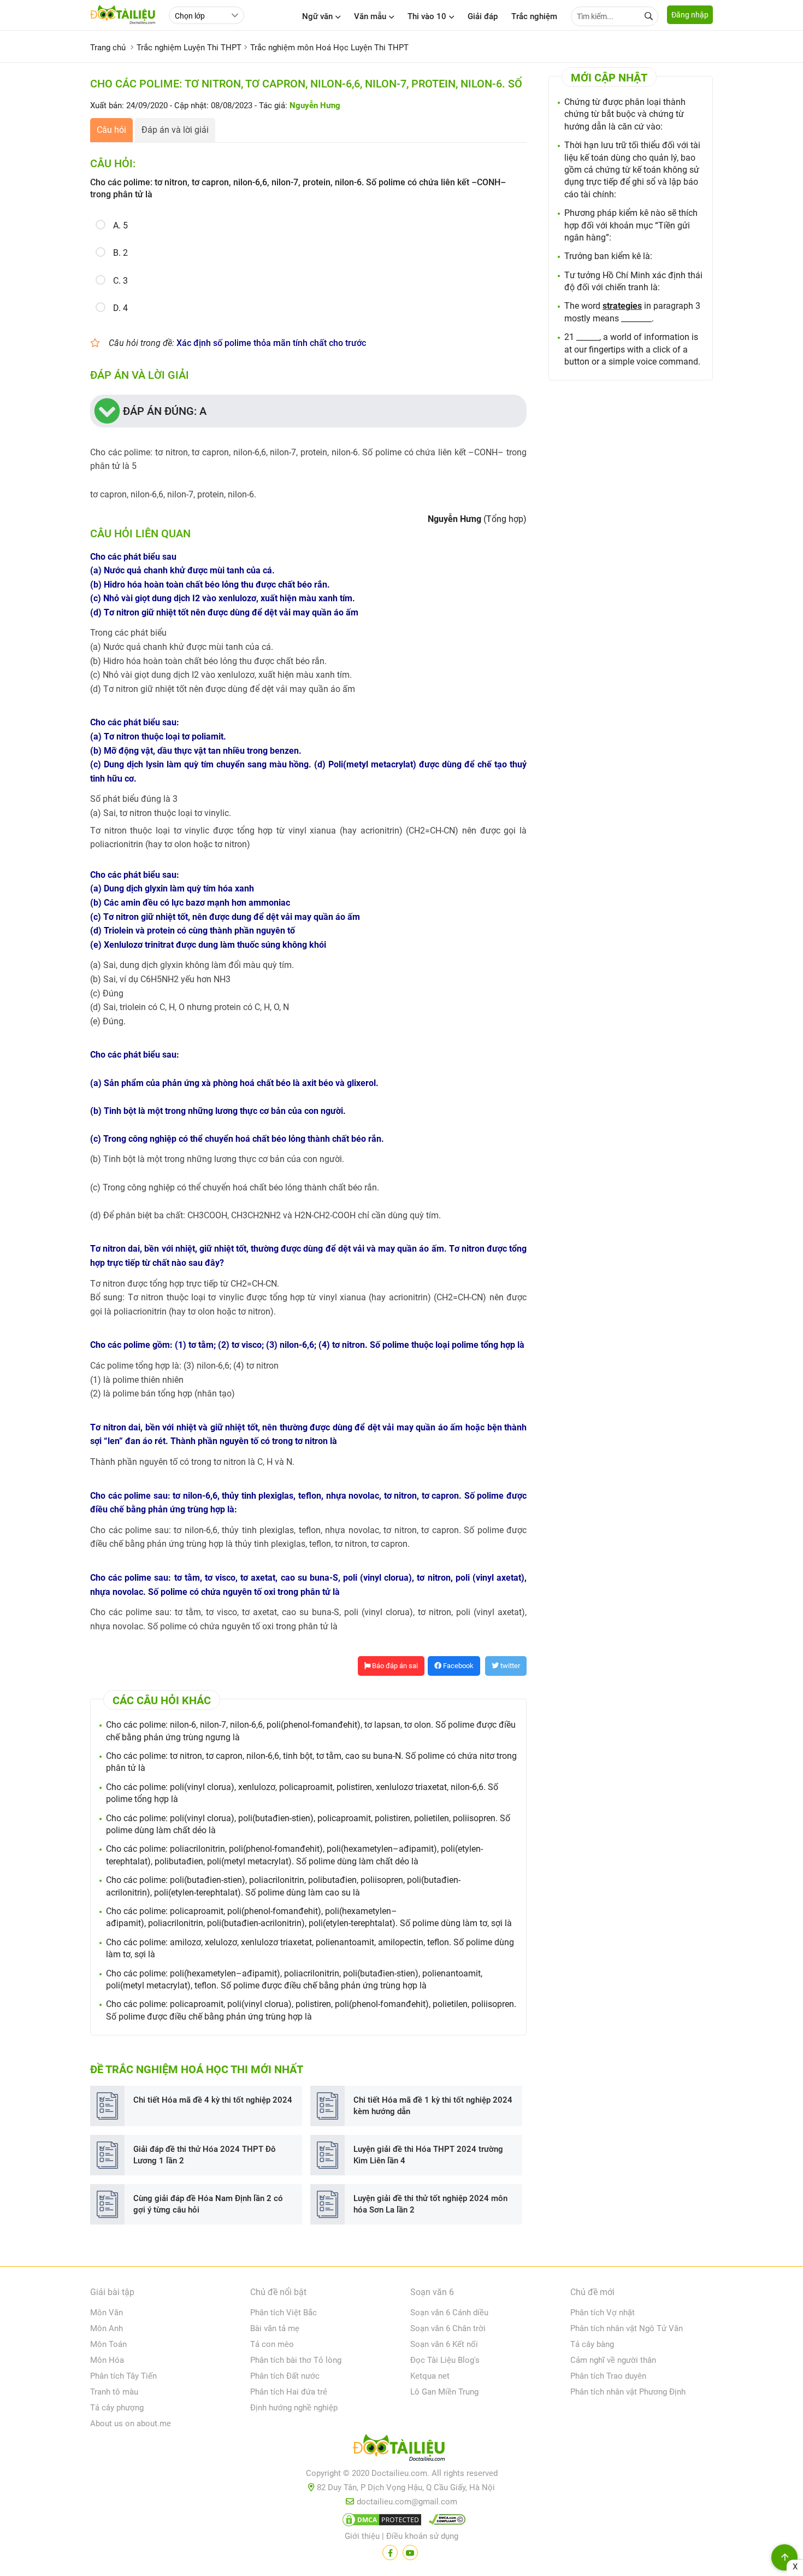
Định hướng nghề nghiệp (294, 2408)
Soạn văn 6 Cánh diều (449, 2313)
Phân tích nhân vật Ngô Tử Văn (627, 2328)
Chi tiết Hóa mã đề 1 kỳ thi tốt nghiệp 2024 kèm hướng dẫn (433, 2106)
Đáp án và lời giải (175, 130)
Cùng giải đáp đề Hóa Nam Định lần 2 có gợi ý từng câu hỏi (208, 2204)
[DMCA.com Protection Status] (380, 2522)
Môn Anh (107, 2328)
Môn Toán (108, 2344)
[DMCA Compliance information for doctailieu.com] (445, 2522)
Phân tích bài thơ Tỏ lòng (296, 2360)
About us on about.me (131, 2424)
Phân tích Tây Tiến (123, 2376)
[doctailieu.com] (401, 2450)
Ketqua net (430, 2376)
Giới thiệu (362, 2536)
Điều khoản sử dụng (422, 2536)
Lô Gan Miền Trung (444, 2392)
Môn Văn (107, 2313)
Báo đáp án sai (394, 1666)
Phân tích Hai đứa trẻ (289, 2392)
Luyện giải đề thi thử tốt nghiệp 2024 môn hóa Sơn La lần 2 (430, 2204)
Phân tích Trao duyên (608, 2376)
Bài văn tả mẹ (275, 2328)
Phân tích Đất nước (285, 2376)
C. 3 (120, 281)
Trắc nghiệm (534, 16)
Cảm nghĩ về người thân (613, 2360)
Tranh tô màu (114, 2392)
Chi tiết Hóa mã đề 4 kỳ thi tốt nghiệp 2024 (213, 2100)
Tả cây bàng (592, 2344)
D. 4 (120, 308)
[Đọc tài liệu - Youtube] (410, 2552)
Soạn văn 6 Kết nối (444, 2344)
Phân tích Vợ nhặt (603, 2313)
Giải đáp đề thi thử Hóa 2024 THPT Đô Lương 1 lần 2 (205, 2155)
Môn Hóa (107, 2360)
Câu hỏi (111, 130)
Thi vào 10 (427, 16)
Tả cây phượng (117, 2408)
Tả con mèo (272, 2344)
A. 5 (120, 225)
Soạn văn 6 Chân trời (448, 2328)
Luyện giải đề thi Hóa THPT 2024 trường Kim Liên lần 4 (428, 2155)
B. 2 (120, 253)
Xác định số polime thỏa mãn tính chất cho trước (271, 343)
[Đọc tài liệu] (390, 2552)
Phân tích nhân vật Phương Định (628, 2392)
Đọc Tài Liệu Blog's (445, 2360)
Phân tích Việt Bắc (284, 2313)
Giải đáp (483, 16)
